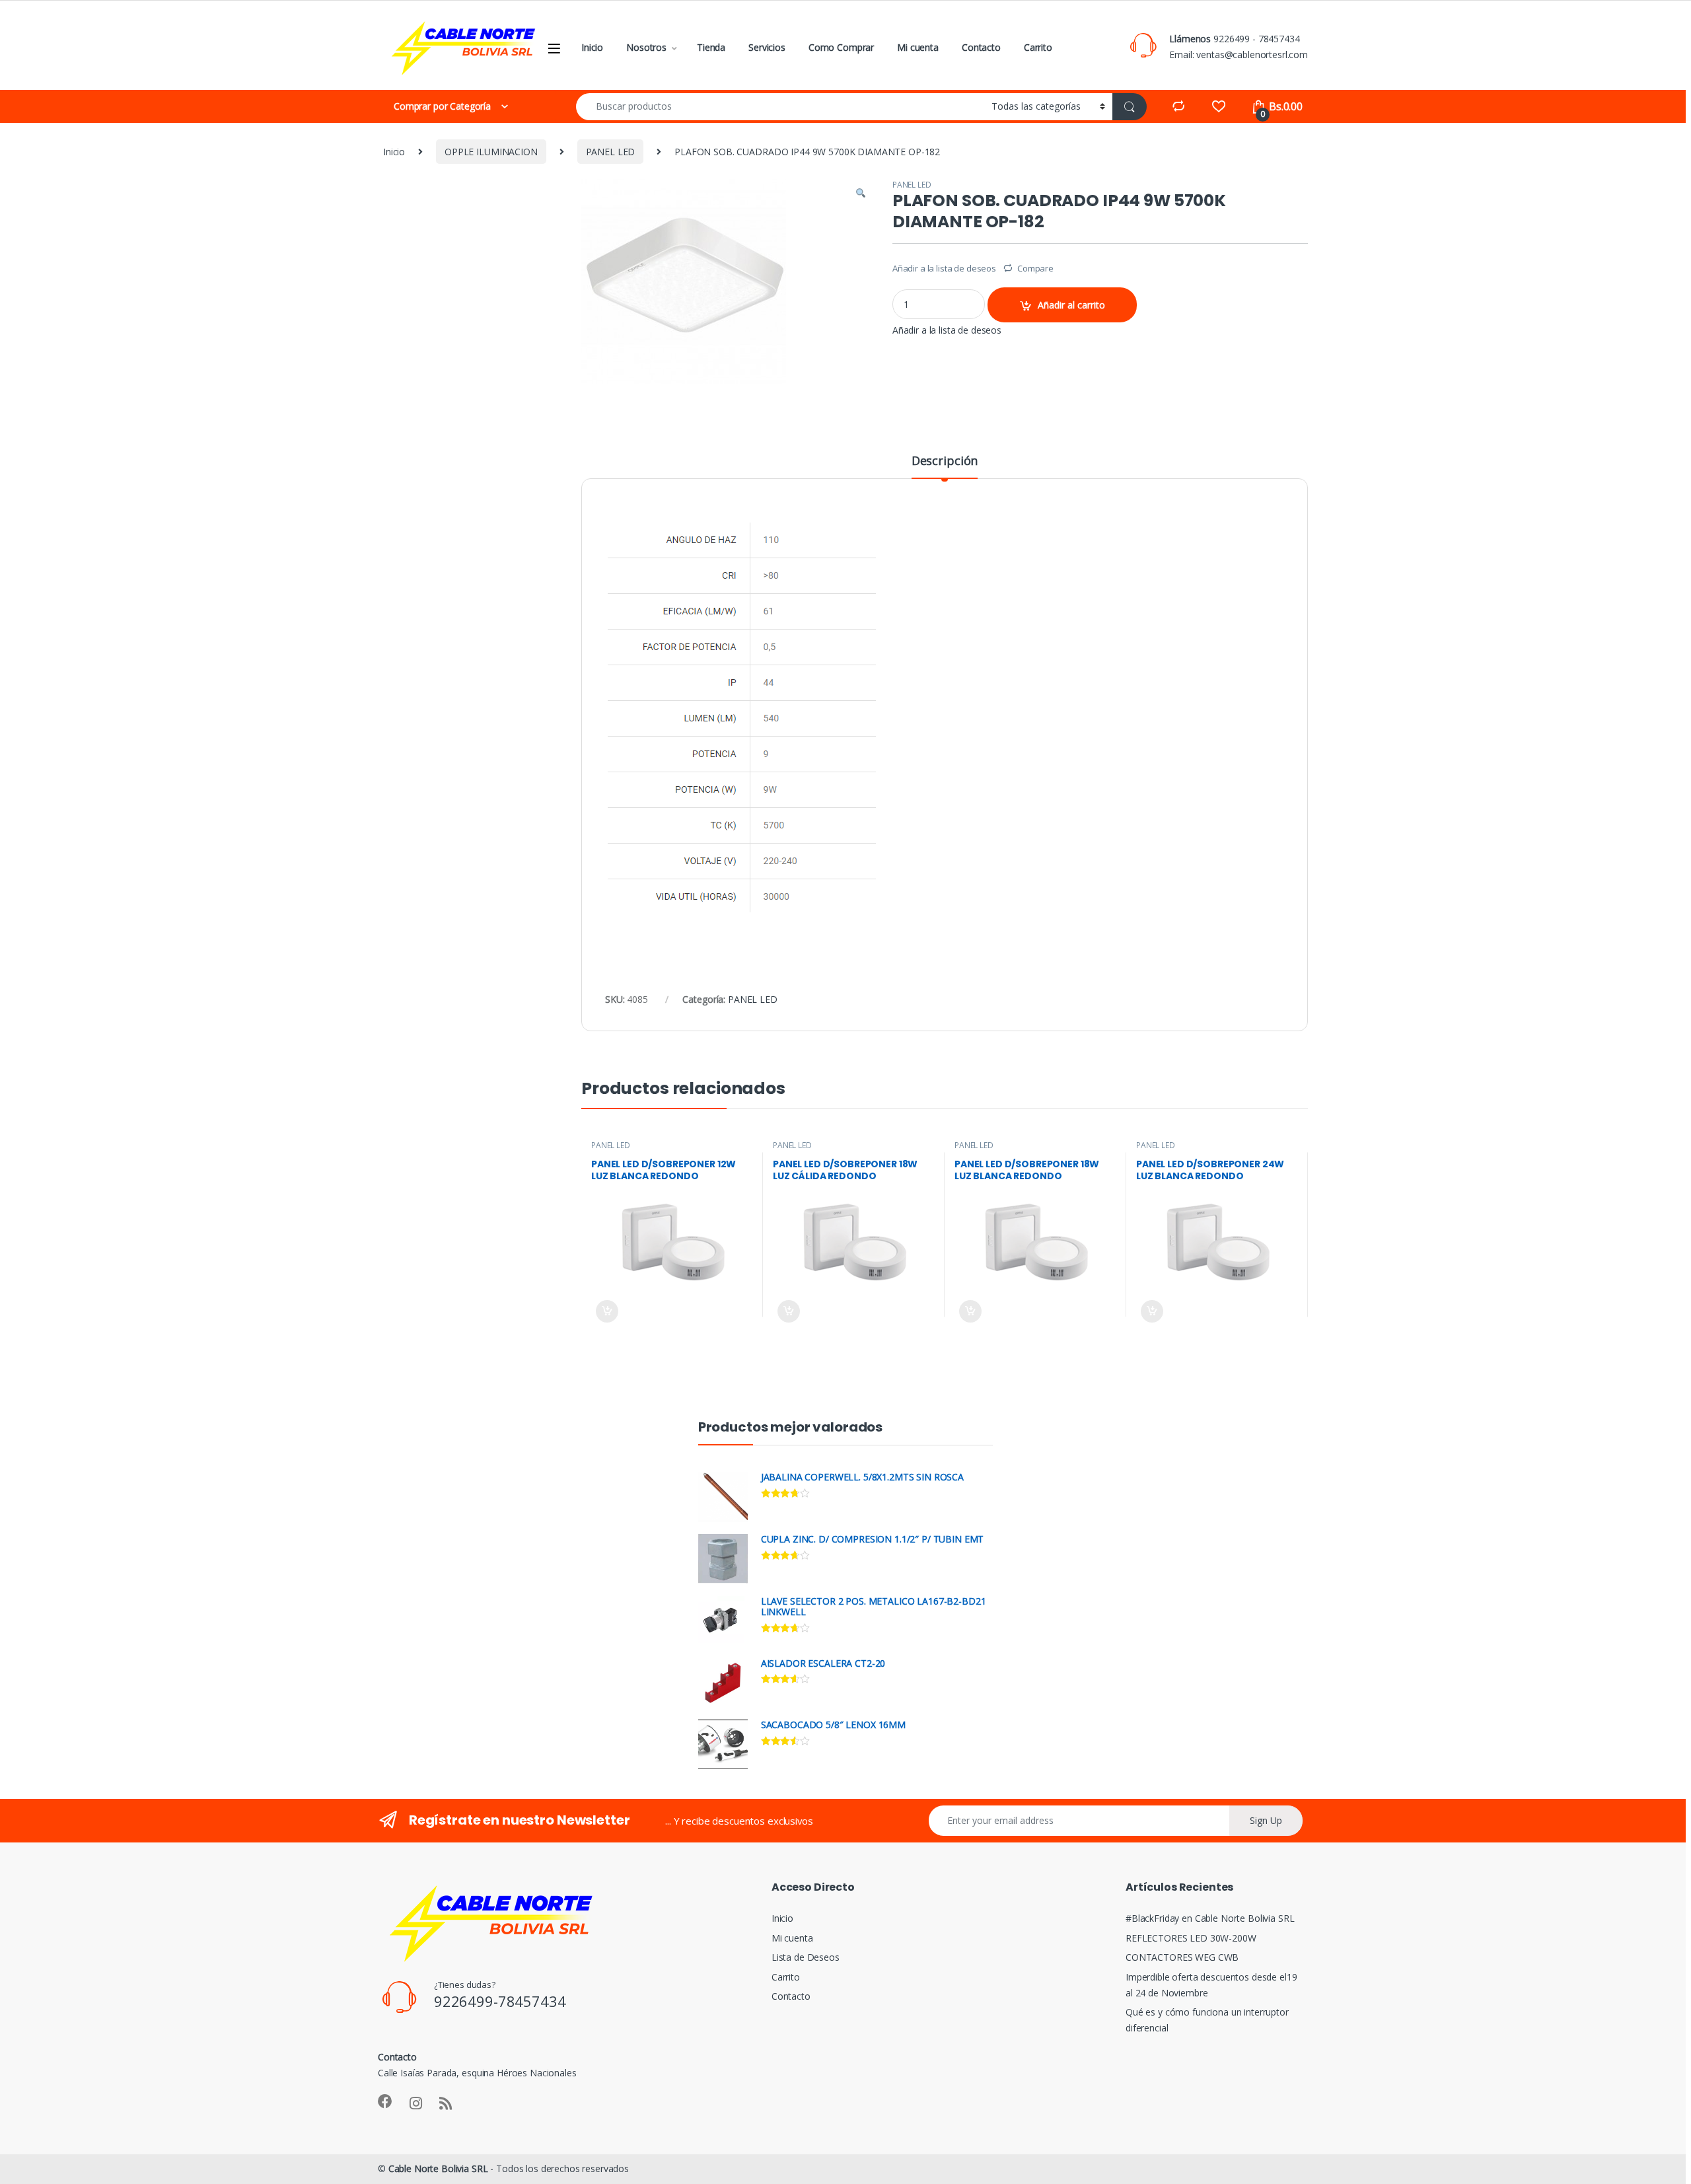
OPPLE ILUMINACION (491, 152)
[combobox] (780, 107)
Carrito (1038, 47)
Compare (1035, 268)
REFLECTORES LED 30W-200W (1191, 1938)
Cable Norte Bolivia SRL (438, 2168)
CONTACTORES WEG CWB (1182, 1957)
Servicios (767, 47)
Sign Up (1266, 1820)
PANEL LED (611, 152)
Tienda (711, 47)
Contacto (981, 47)
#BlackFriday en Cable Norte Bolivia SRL (1210, 1918)
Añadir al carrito (1071, 305)
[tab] (945, 466)
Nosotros (646, 47)
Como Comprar (841, 47)
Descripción (945, 461)
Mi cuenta (918, 47)
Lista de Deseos (806, 1957)
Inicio (592, 47)
